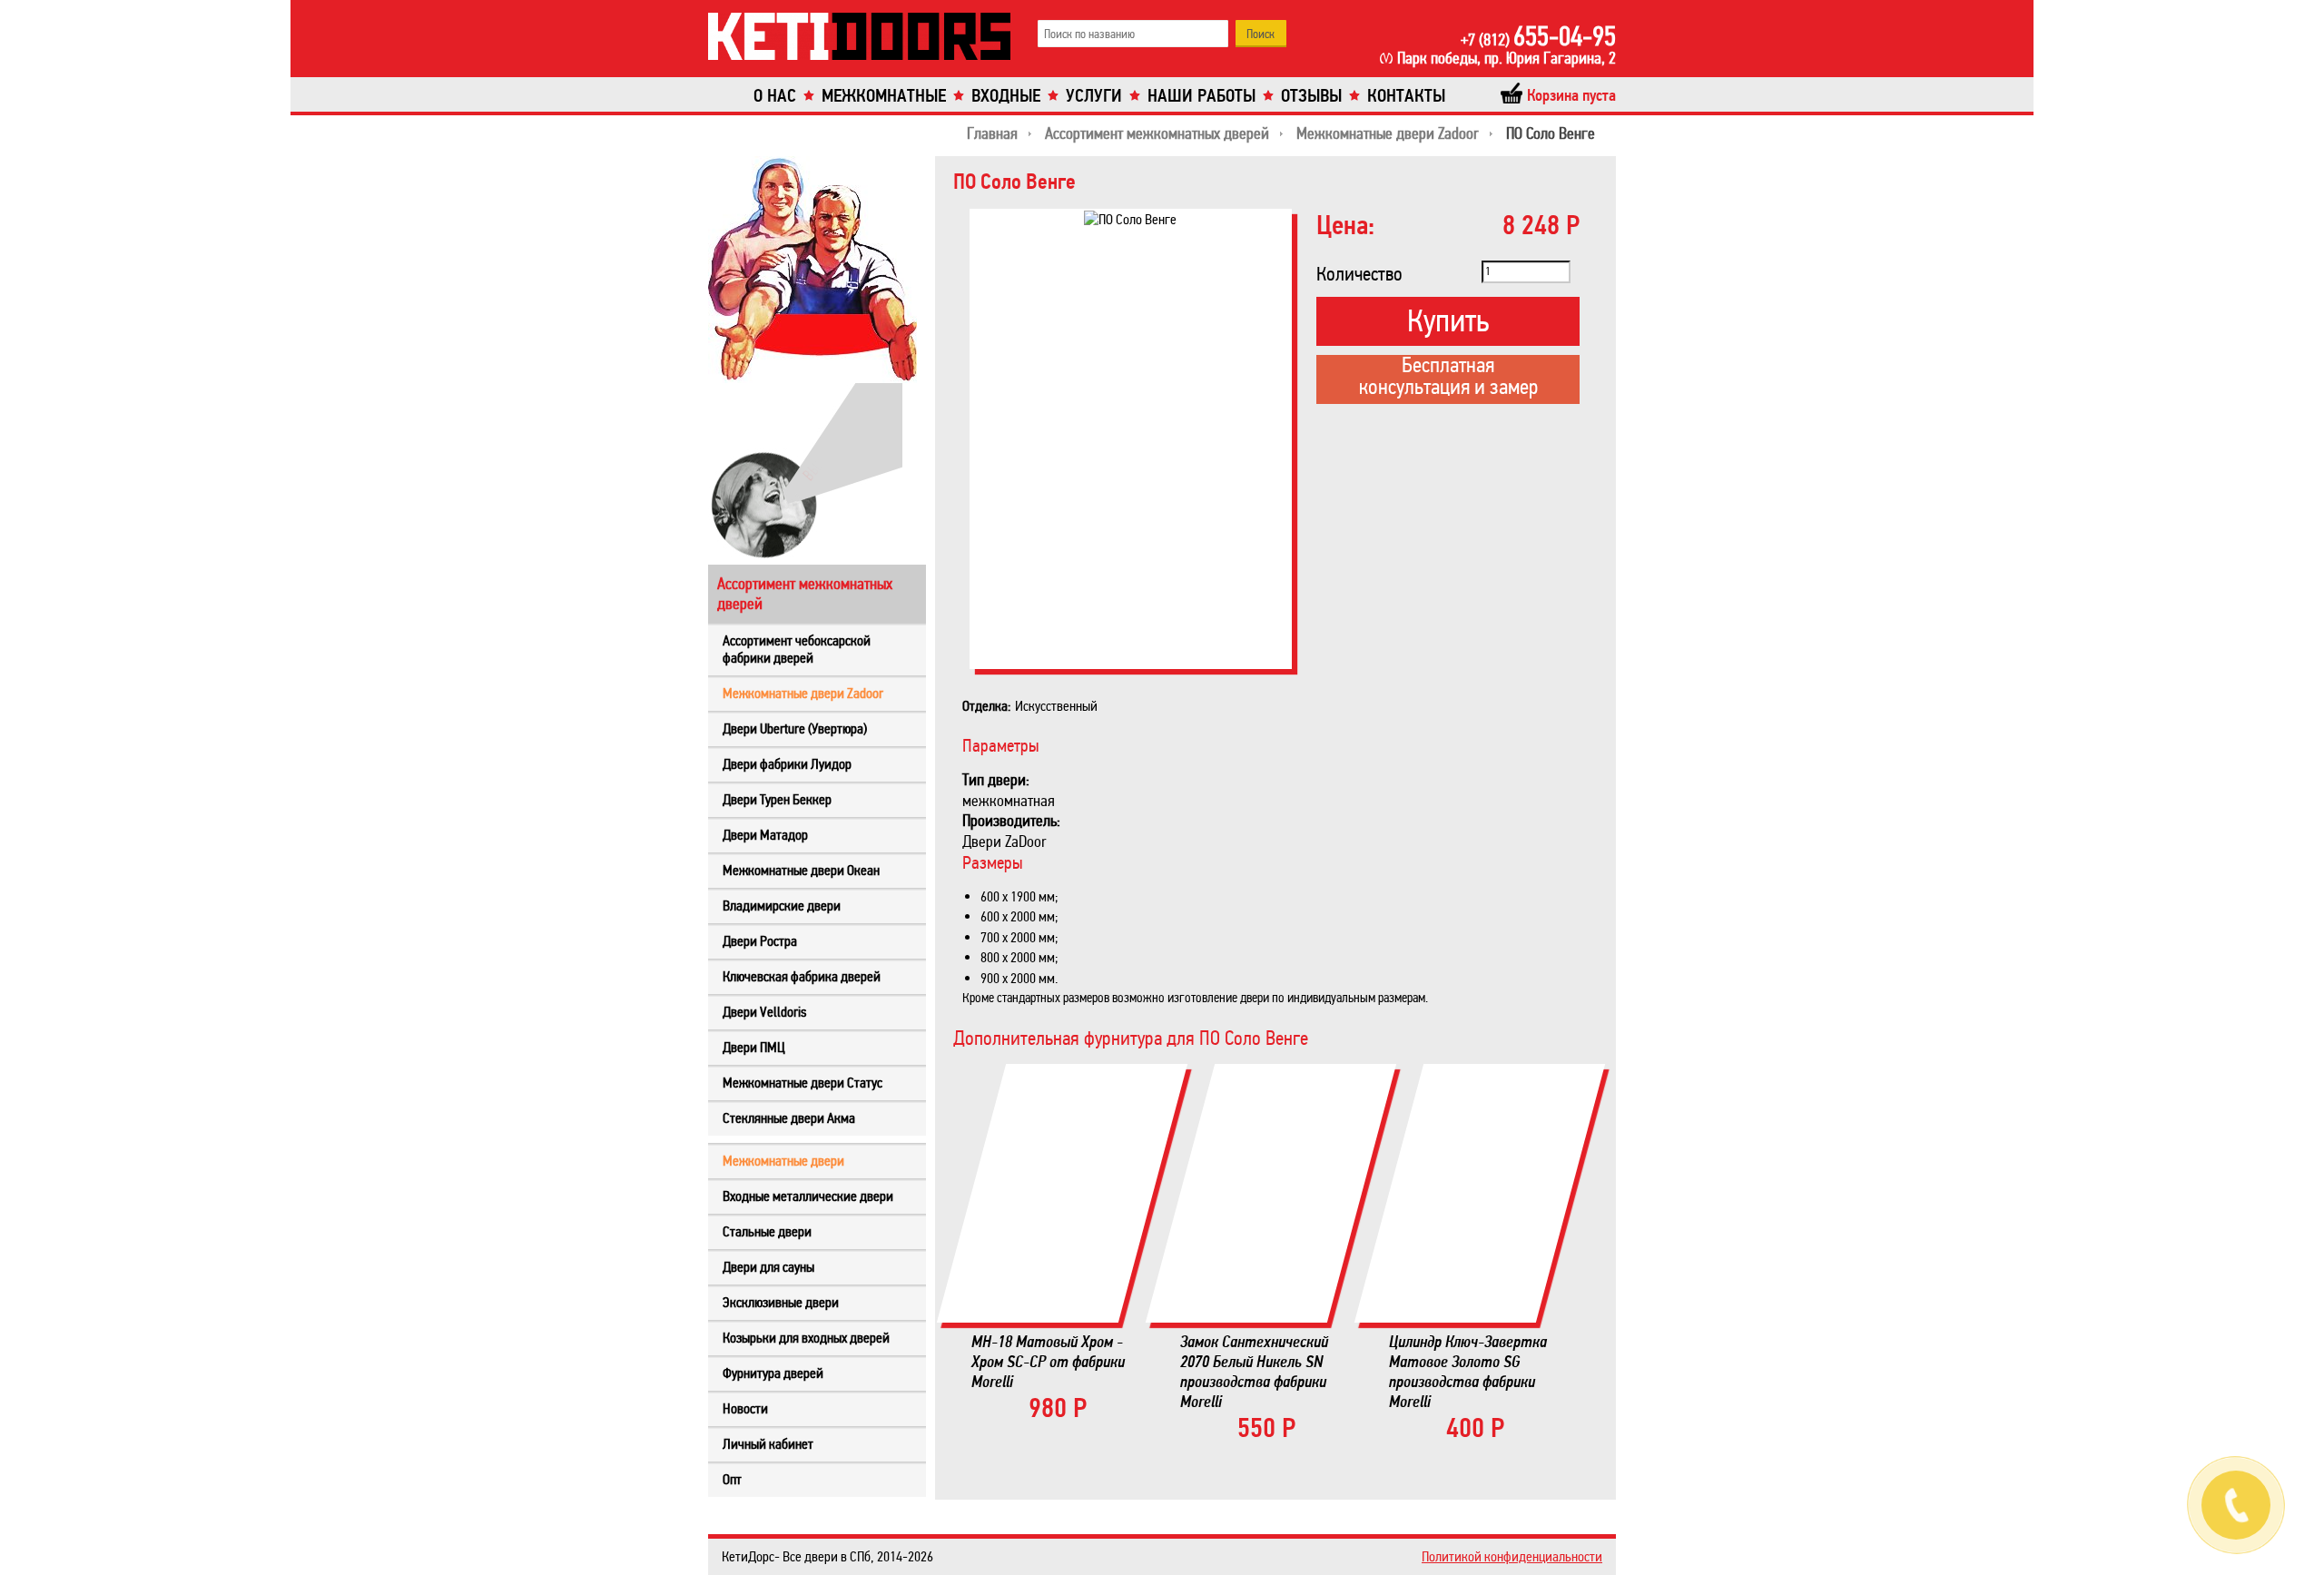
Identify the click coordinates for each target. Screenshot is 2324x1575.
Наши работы (1201, 96)
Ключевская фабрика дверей (802, 976)
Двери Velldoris (764, 1012)
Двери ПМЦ (754, 1047)
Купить (1448, 321)
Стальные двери (767, 1231)
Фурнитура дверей (773, 1373)
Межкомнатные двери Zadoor (803, 693)
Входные (1006, 96)
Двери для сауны (768, 1267)
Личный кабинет (768, 1444)
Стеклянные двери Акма (789, 1118)
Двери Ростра (760, 941)
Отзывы (1311, 96)
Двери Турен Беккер (777, 799)
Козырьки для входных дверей (806, 1338)
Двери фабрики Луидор (787, 764)
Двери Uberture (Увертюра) (795, 728)
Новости (745, 1408)
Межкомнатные (884, 96)
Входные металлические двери (808, 1196)
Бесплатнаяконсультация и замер (1448, 378)
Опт (732, 1479)
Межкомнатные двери (783, 1161)
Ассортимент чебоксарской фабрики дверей (797, 649)
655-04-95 (1538, 36)
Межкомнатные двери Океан (801, 870)
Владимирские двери (782, 906)
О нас (775, 96)
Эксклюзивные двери (781, 1302)
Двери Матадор (765, 835)
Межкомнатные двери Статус (803, 1083)
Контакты (1406, 96)
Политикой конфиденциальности (1512, 1556)
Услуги (1094, 96)
